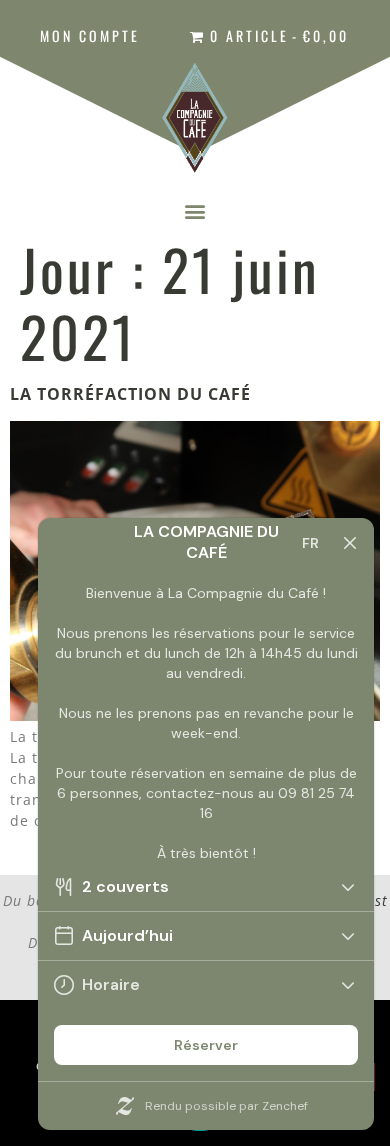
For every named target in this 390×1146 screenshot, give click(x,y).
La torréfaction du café (130, 394)
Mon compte (90, 35)
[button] (195, 210)
